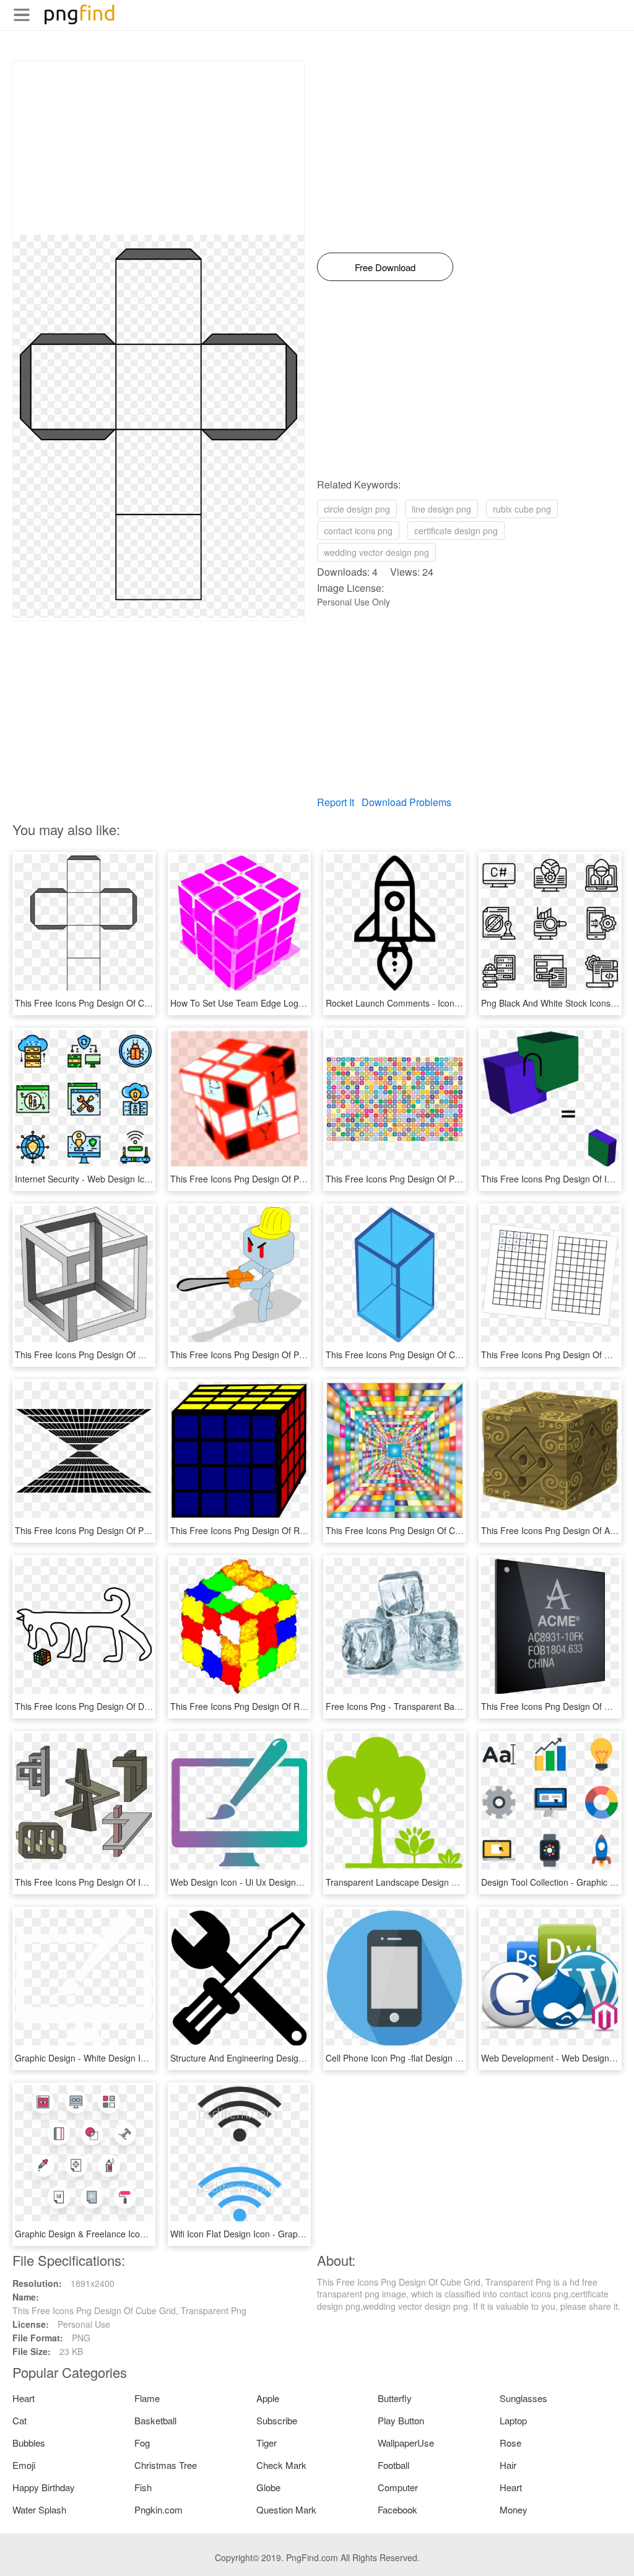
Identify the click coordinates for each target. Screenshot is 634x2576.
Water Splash (39, 2509)
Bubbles (29, 2443)
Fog (142, 2443)
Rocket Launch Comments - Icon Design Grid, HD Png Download (453, 1003)
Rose (510, 2443)
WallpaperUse (406, 2443)
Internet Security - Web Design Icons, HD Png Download (125, 1179)
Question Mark (286, 2509)
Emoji (24, 2465)
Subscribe (277, 2420)
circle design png (357, 509)
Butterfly (395, 2398)
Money (514, 2509)
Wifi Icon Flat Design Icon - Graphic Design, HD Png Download (293, 2234)
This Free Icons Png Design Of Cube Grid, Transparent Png (132, 1003)
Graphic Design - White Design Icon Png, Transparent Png (129, 2058)
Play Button (401, 2420)
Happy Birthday (44, 2487)
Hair (508, 2465)
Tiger (267, 2443)
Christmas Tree (166, 2465)
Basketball (155, 2420)
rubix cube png (522, 509)
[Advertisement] (158, 148)
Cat (20, 2420)
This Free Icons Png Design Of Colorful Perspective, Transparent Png (462, 1530)
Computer (398, 2487)
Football (393, 2465)
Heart (24, 2398)
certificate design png (456, 531)
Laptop (513, 2420)
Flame (147, 2398)
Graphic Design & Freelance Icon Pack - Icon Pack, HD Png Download (152, 2234)
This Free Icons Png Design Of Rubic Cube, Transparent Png (290, 1530)
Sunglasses (523, 2398)
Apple (268, 2398)
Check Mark (281, 2465)
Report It (336, 802)
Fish (143, 2487)
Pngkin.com (158, 2509)
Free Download (385, 267)
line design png (441, 509)
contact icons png (358, 531)
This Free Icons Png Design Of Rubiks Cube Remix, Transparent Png (306, 1706)
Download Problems (406, 802)
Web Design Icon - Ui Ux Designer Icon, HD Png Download (285, 1882)
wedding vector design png (376, 552)
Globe (268, 2487)
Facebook (397, 2509)
